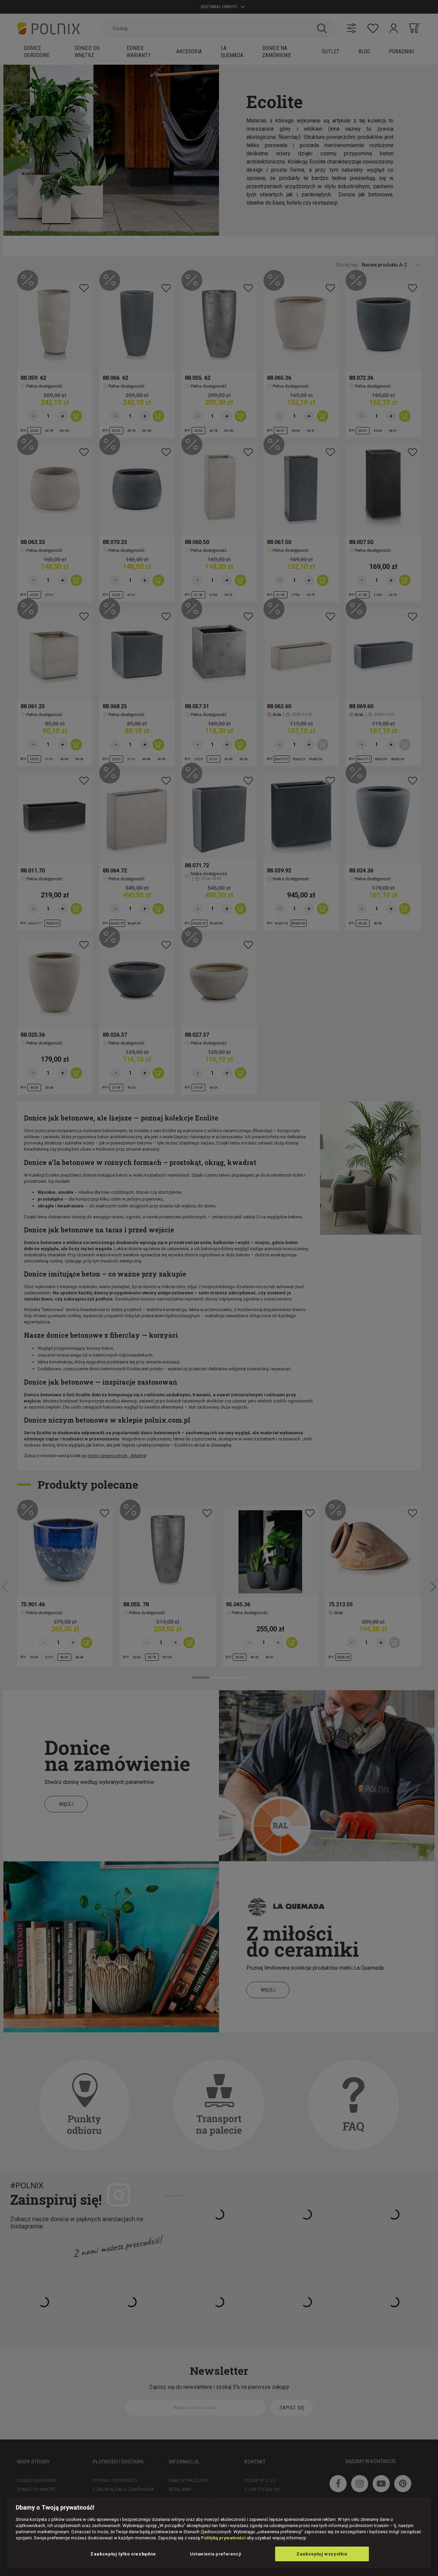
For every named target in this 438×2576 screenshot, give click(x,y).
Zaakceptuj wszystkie (322, 2554)
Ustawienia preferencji (216, 2554)
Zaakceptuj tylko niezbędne (123, 2554)
